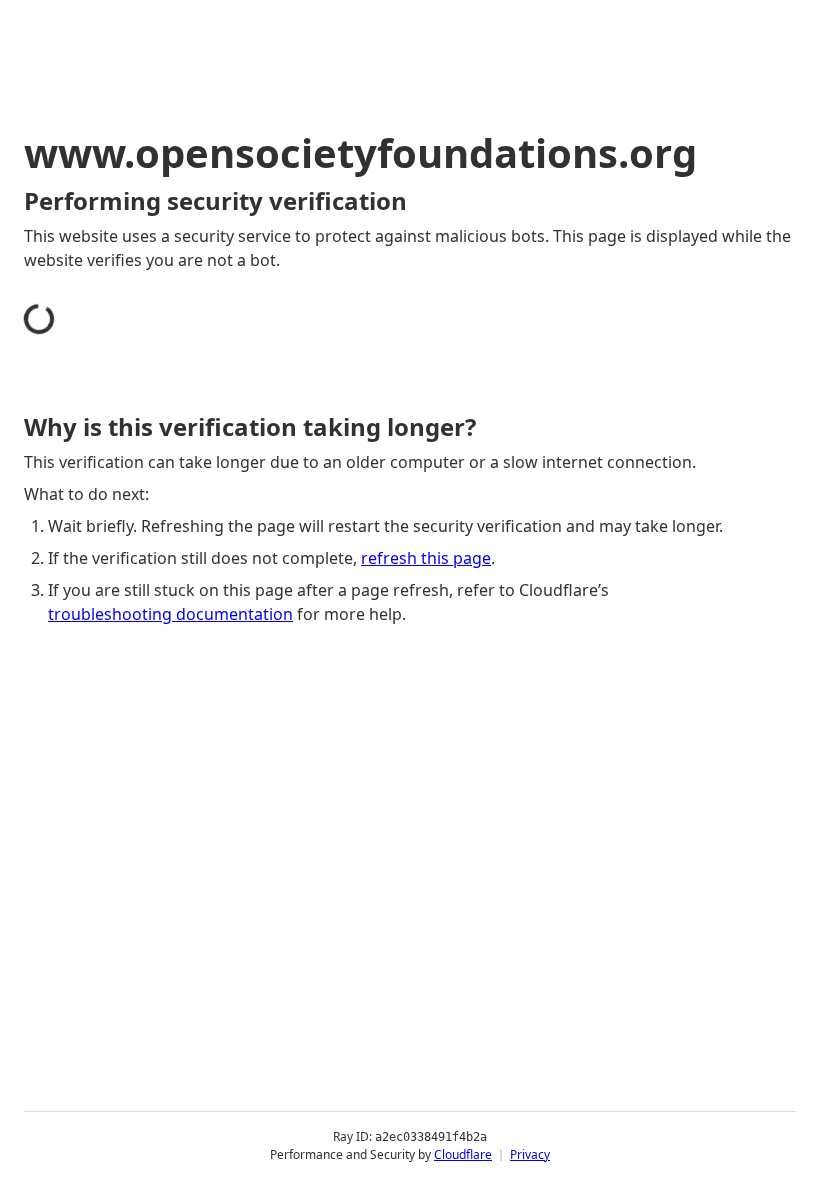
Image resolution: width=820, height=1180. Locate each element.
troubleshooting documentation (170, 614)
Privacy (530, 1154)
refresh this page (426, 558)
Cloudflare (463, 1154)
